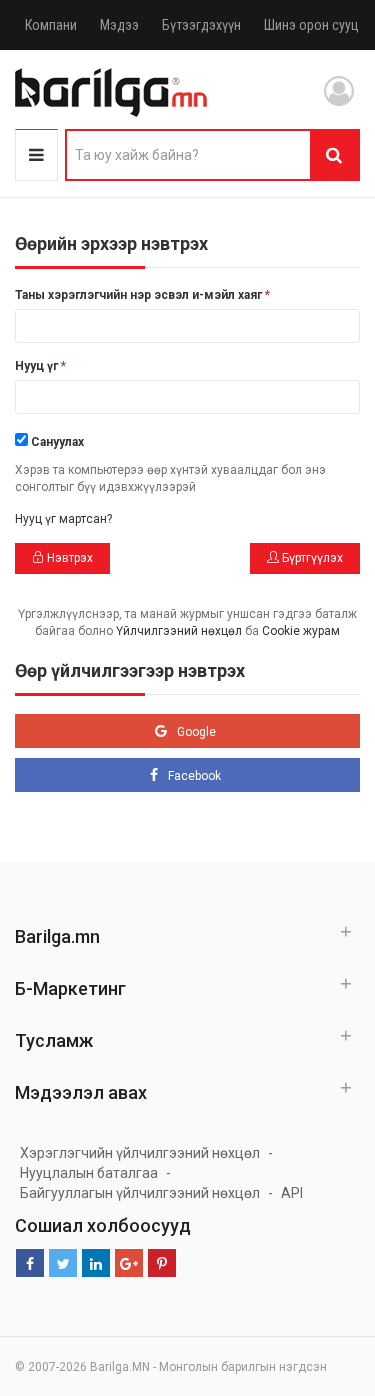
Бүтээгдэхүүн (201, 25)
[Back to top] (322, 1280)
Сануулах (57, 442)
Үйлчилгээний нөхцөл (179, 631)
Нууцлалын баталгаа (89, 1173)
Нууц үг (40, 366)
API (292, 1193)
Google (196, 732)
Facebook (194, 776)
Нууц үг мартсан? (63, 519)
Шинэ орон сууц (311, 25)
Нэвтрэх (68, 558)
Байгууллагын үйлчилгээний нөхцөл (140, 1193)
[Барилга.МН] (111, 92)
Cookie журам (301, 631)
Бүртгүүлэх (311, 558)
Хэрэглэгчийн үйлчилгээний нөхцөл (140, 1153)
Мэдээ (119, 25)
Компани (51, 25)
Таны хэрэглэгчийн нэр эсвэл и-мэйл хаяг (142, 295)
